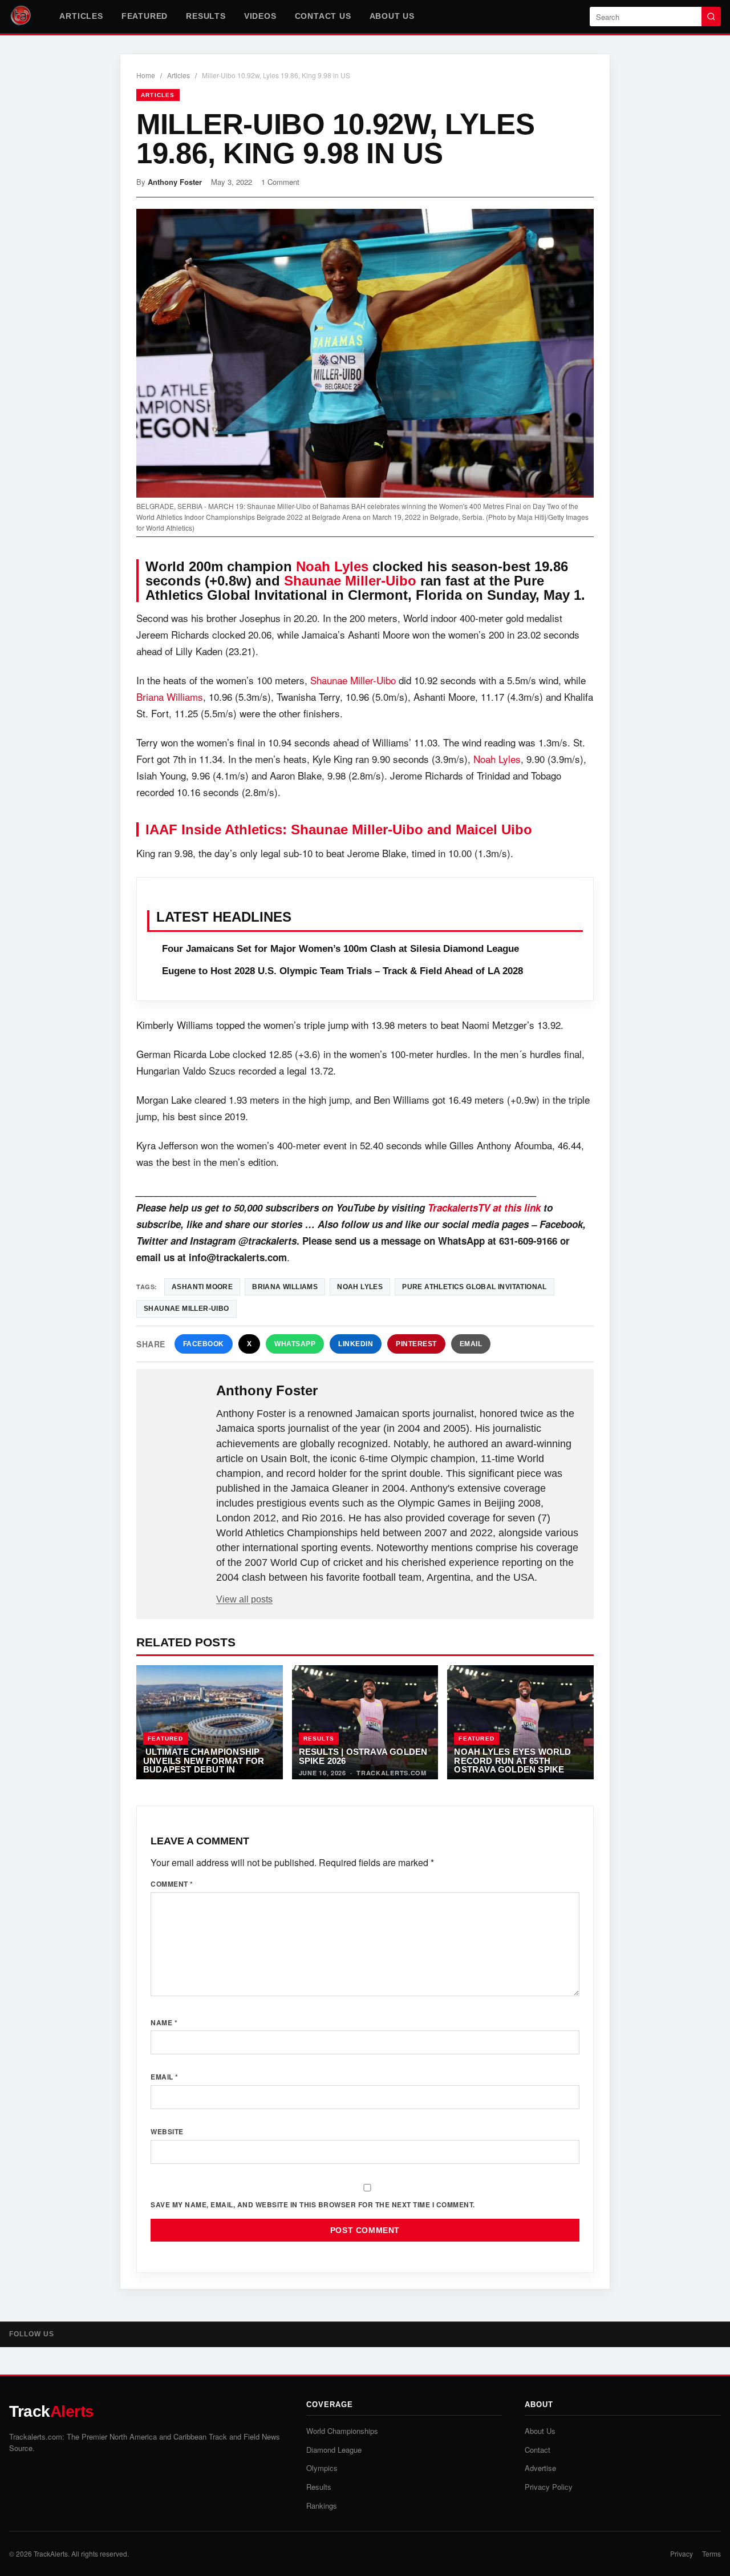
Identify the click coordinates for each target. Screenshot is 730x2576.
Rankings (322, 2506)
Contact (538, 2450)
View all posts (244, 1599)
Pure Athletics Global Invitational (474, 1287)
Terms (711, 2553)
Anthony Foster (175, 182)
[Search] (711, 17)
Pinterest (416, 1344)
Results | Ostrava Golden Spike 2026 (363, 1756)
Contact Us (323, 16)
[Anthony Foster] (177, 1409)
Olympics (322, 2468)
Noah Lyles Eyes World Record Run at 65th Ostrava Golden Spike (512, 1761)
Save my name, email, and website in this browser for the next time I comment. (313, 2204)
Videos (260, 16)
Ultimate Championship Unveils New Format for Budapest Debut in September (204, 1765)
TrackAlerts (51, 2553)
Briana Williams (170, 697)
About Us (392, 16)
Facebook (204, 1344)
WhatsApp (295, 1344)
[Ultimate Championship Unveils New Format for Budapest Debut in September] (210, 1722)
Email (471, 1344)
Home (146, 75)
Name (164, 2022)
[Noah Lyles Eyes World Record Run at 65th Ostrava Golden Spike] (520, 1722)
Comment (172, 1884)
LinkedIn (356, 1344)
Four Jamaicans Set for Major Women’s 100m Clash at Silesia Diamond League (340, 949)
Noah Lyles (332, 566)
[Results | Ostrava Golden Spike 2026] (365, 1722)
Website (167, 2131)
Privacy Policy (549, 2487)
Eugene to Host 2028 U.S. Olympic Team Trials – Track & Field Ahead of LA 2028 (342, 971)
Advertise (540, 2468)
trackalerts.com (392, 1773)
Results (206, 16)
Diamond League (334, 2450)
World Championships (342, 2431)
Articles (81, 16)
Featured (145, 16)
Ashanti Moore (202, 1287)
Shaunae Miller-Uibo (350, 581)
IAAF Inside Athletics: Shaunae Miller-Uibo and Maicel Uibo (339, 829)
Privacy (682, 2553)
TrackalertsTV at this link (484, 1208)
